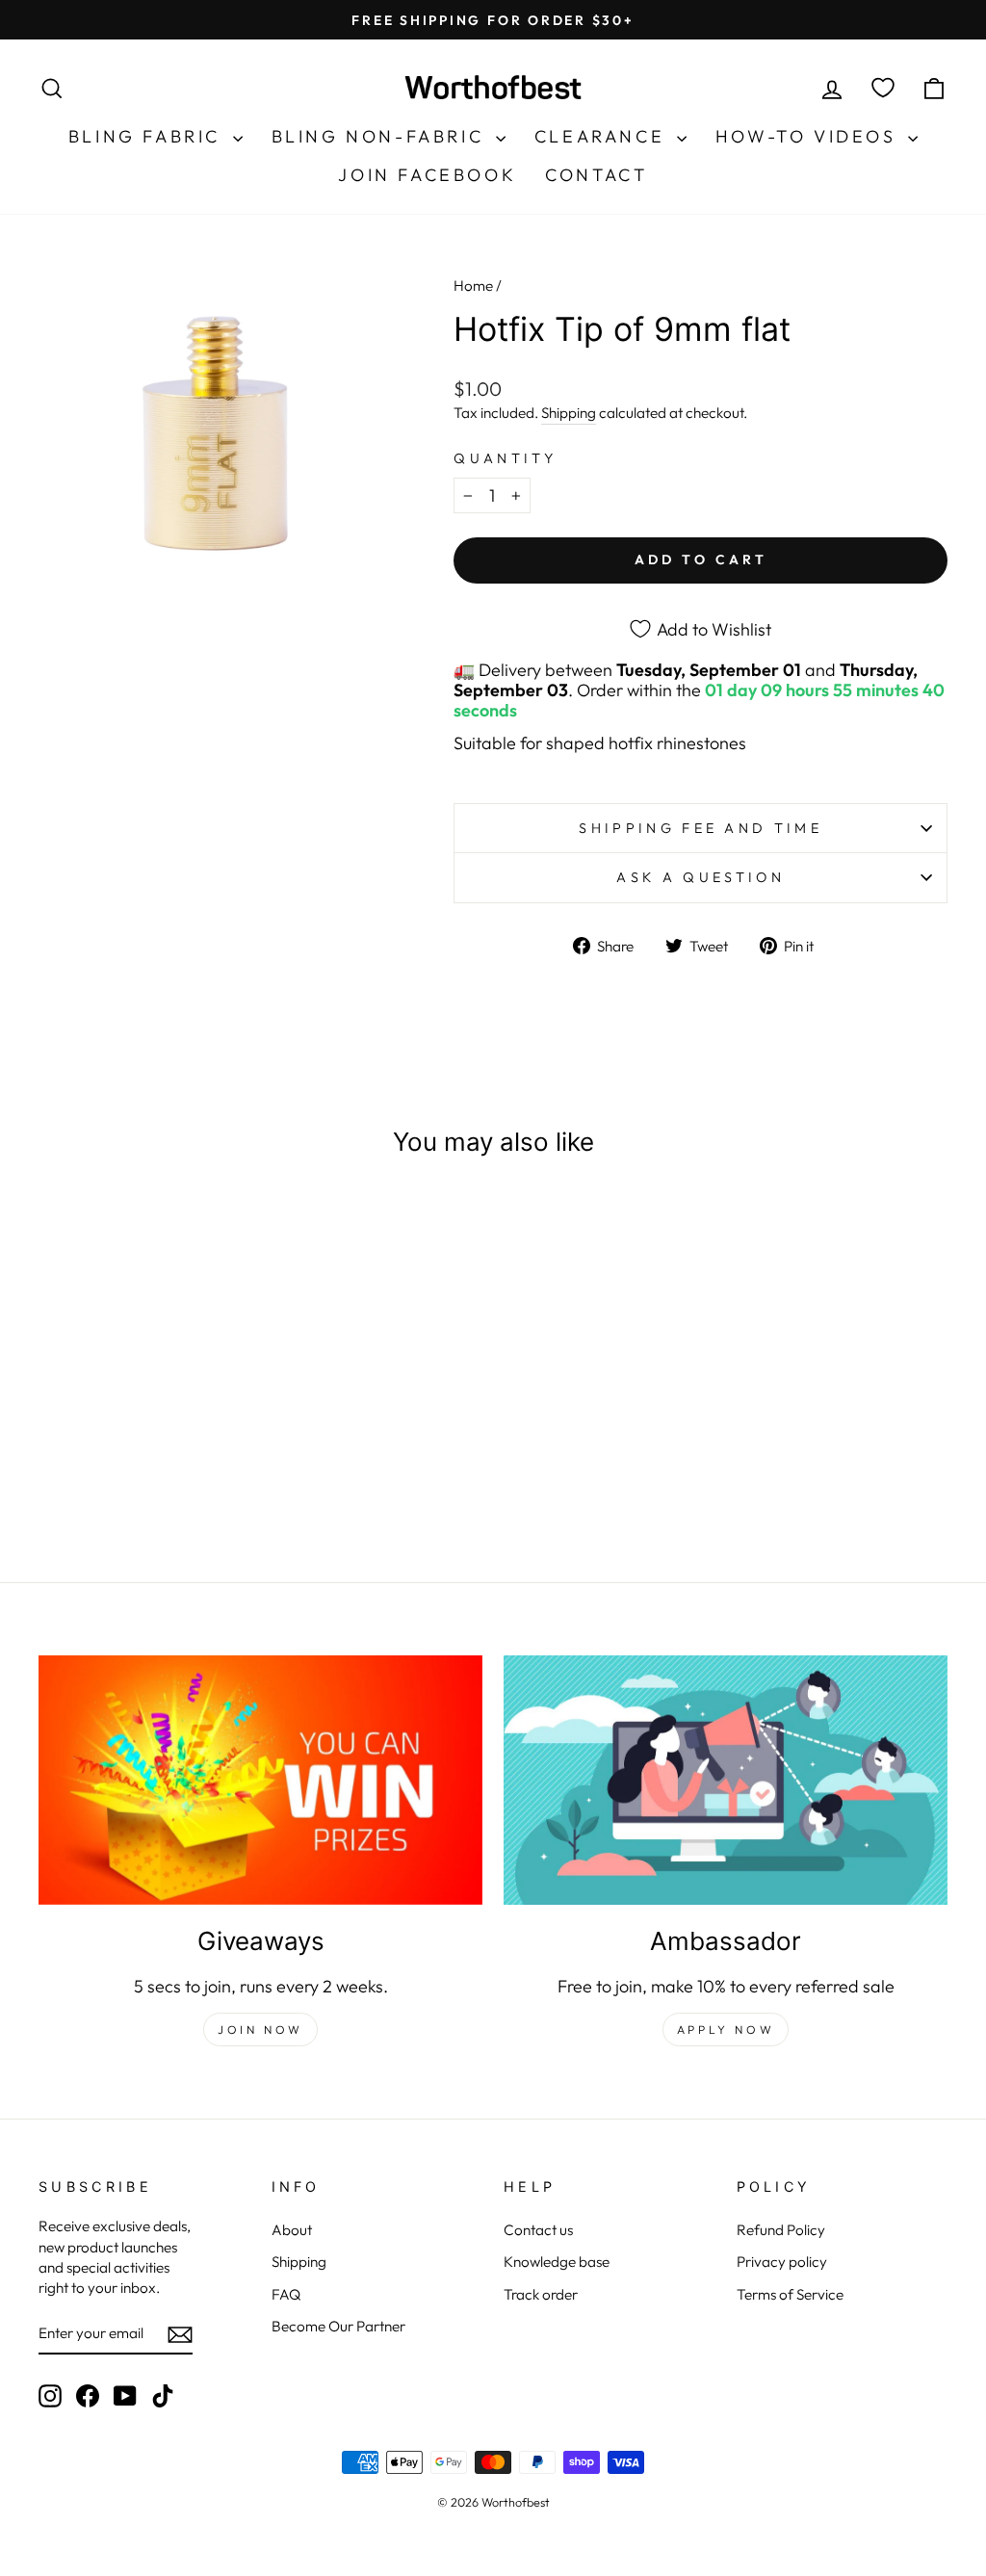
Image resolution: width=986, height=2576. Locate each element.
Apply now (726, 2030)
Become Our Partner (338, 2326)
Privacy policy (782, 2262)
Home (473, 286)
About (292, 2230)
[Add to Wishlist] (227, 1231)
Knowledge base (557, 2262)
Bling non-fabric (381, 136)
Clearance (603, 136)
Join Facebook (427, 175)
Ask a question (700, 877)
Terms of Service (790, 2294)
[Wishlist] (883, 88)
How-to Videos (809, 136)
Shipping (569, 413)
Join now (260, 2030)
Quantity (505, 458)
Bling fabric (148, 136)
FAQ (286, 2294)
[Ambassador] (726, 1780)
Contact (596, 175)
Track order (541, 2294)
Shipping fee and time (701, 828)
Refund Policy (781, 2230)
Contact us (538, 2230)
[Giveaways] (260, 1780)
